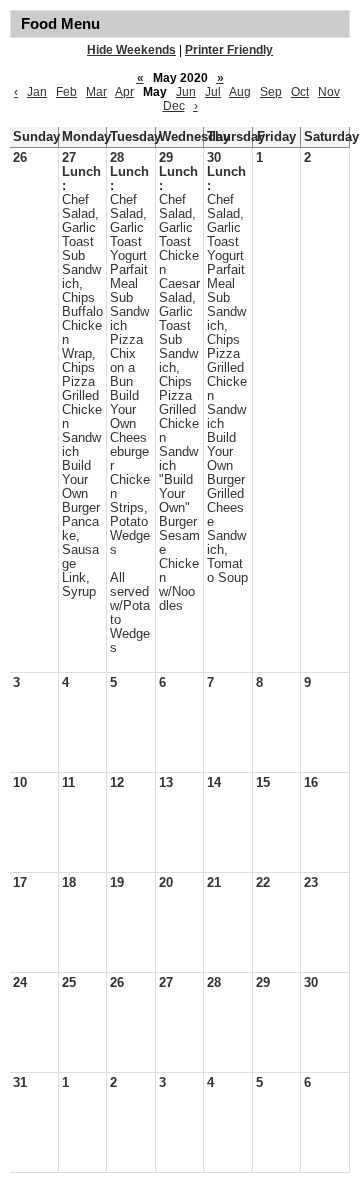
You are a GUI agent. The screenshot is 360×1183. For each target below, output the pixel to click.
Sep (271, 92)
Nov (329, 92)
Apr (124, 92)
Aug (240, 92)
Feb (66, 92)
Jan (37, 92)
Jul (213, 92)
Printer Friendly (229, 50)
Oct (300, 92)
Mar (96, 92)
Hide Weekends (131, 50)
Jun (186, 92)
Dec (174, 106)
